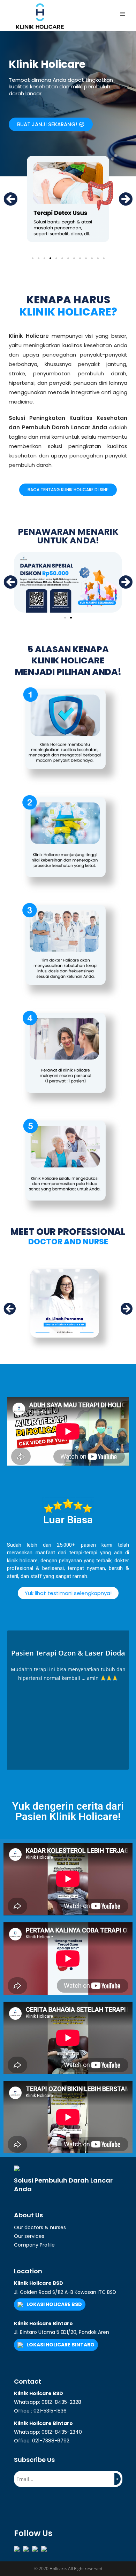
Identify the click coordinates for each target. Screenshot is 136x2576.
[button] (51, 124)
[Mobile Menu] (123, 14)
